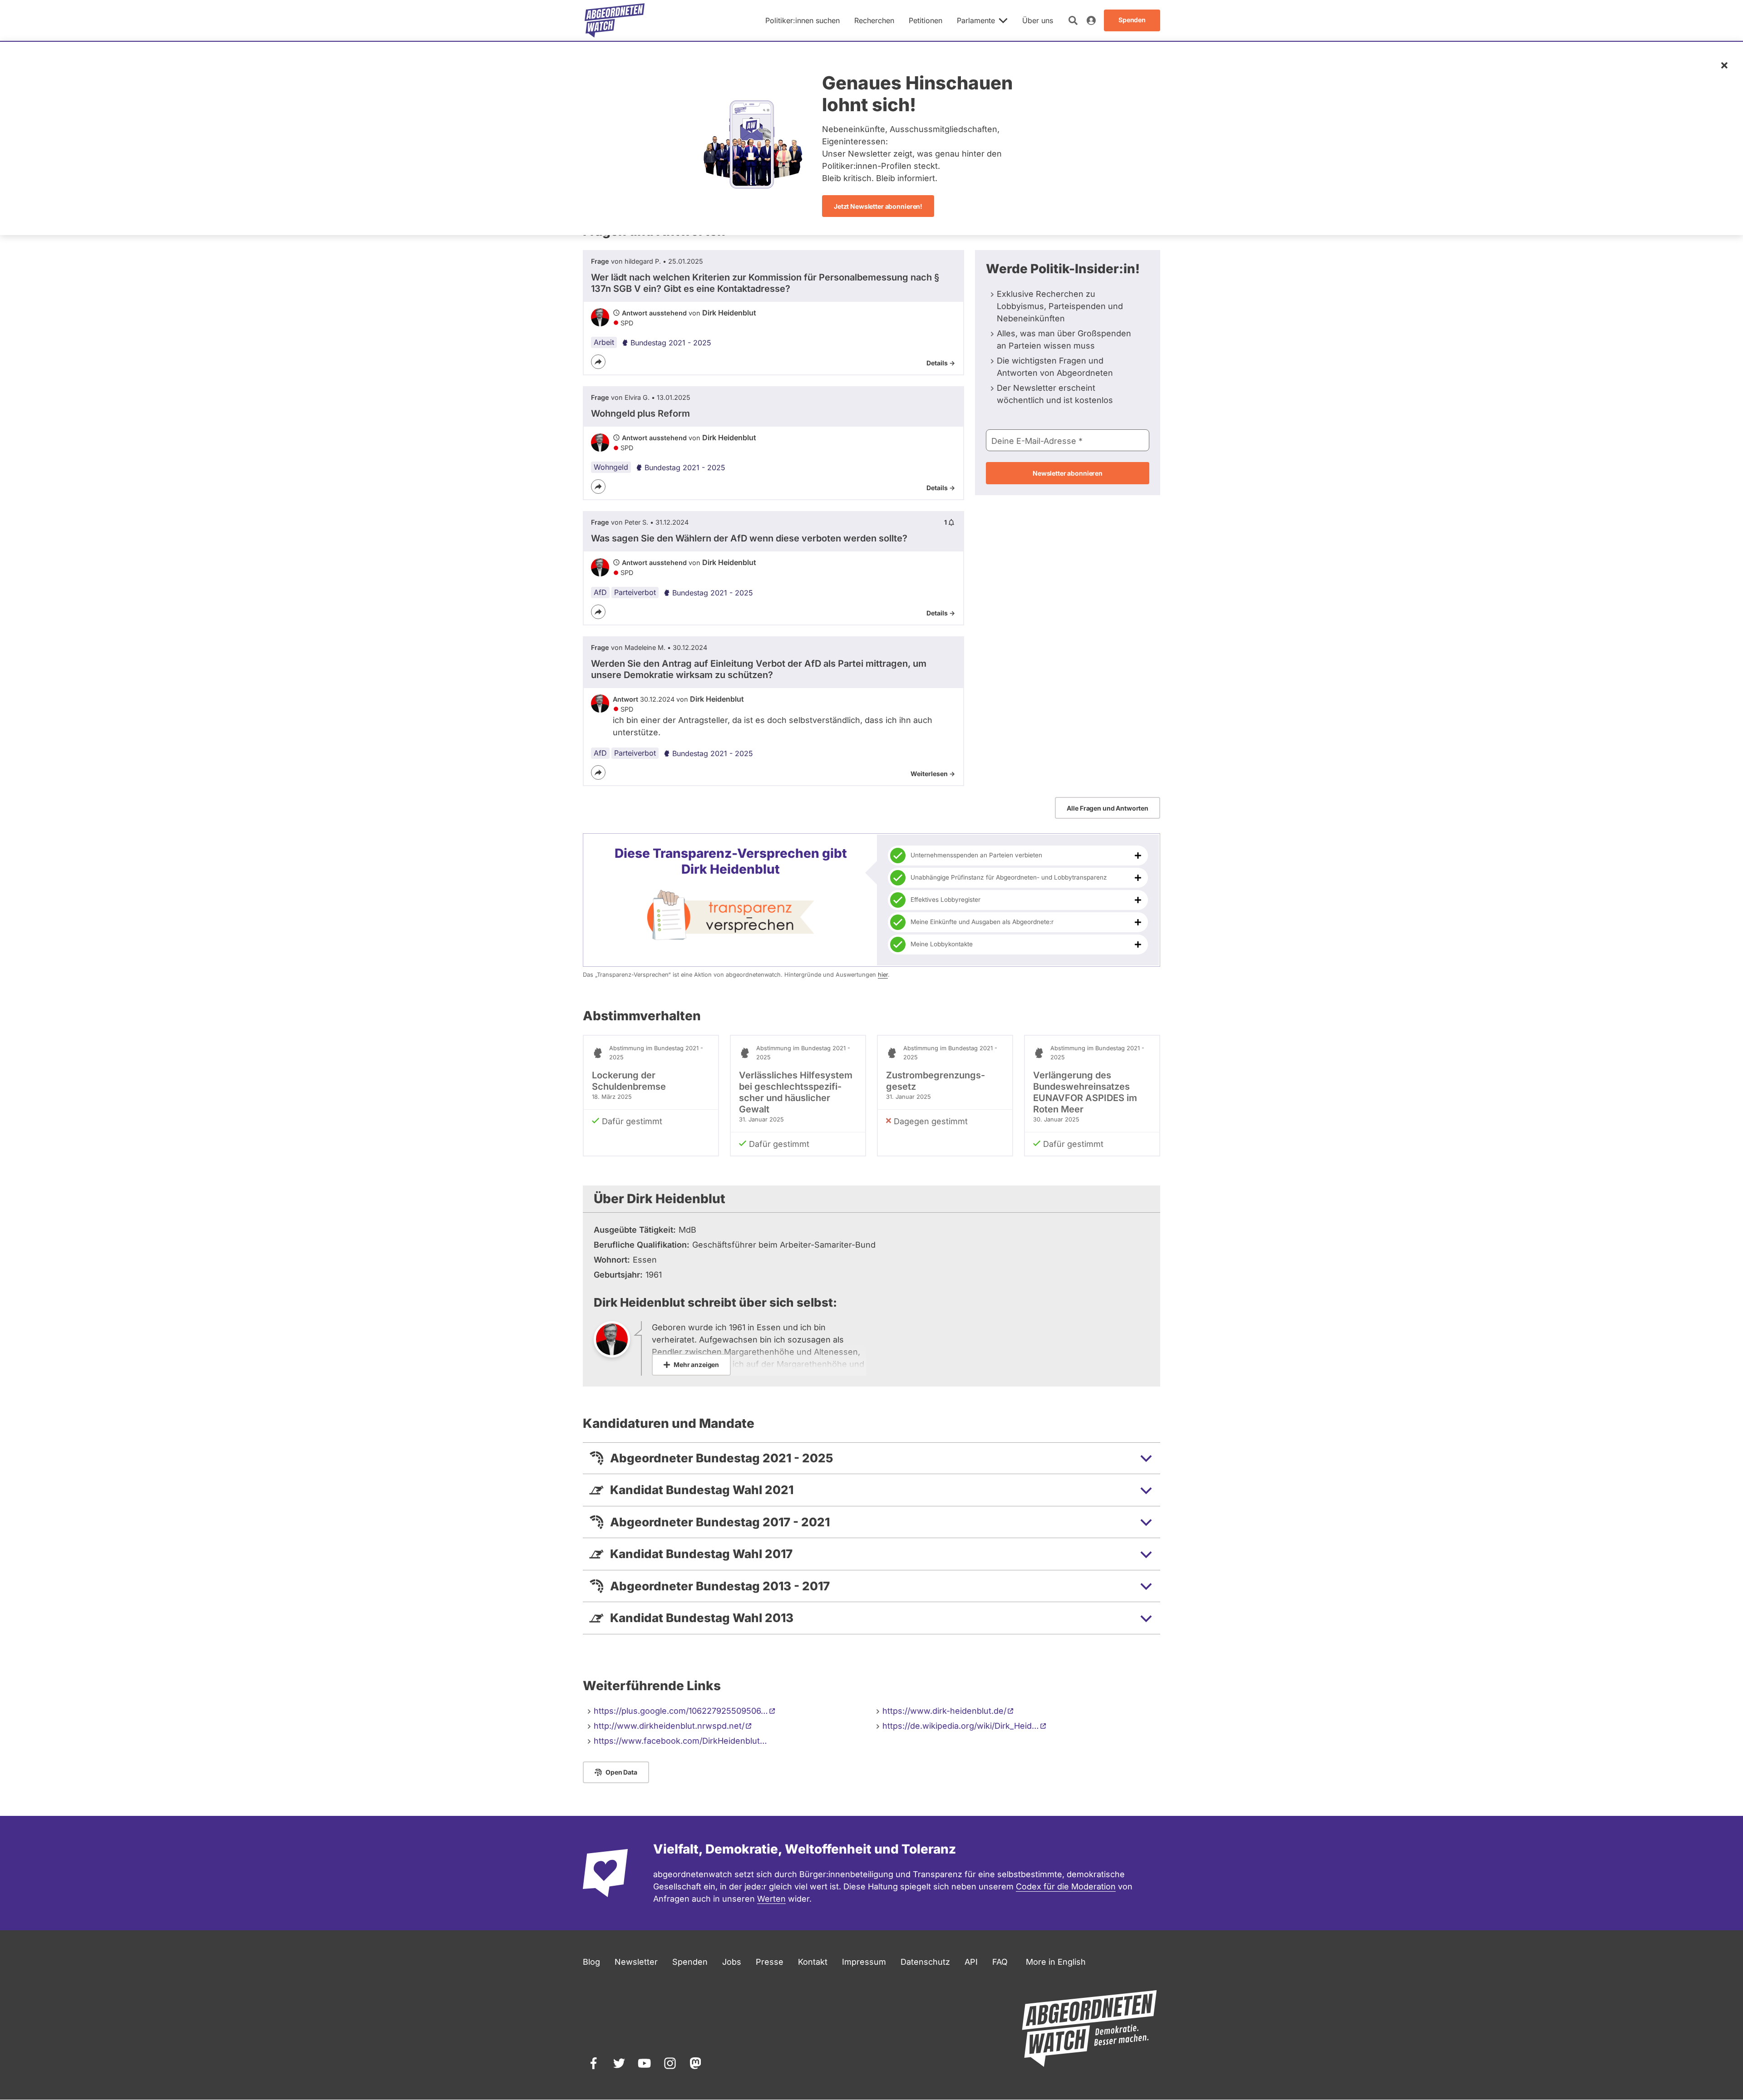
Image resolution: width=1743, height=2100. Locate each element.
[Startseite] (615, 20)
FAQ (1000, 1962)
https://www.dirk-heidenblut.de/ (944, 1711)
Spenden (690, 1962)
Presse (770, 1962)
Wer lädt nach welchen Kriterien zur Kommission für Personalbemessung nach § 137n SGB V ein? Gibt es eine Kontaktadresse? (765, 283)
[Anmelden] (1091, 20)
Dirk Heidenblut (729, 313)
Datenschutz (925, 1962)
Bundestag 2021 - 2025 (671, 343)
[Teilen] (598, 362)
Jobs (732, 1962)
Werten (771, 1899)
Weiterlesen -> (933, 774)
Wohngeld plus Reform (640, 413)
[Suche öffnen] (1073, 20)
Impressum (864, 1962)
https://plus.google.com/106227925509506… (681, 1711)
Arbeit (604, 342)
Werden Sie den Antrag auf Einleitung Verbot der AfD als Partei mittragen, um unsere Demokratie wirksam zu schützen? (759, 669)
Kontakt (813, 1962)
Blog (591, 1962)
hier (883, 975)
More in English (1056, 1962)
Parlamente (976, 20)
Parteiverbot (635, 592)
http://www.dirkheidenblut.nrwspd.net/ (669, 1726)
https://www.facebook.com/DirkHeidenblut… (680, 1741)
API (971, 1962)
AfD (600, 592)
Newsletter (636, 1962)
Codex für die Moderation (1066, 1886)
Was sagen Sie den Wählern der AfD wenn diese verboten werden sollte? (749, 538)
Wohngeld (611, 467)
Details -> (941, 363)
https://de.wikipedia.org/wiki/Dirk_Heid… (961, 1726)
